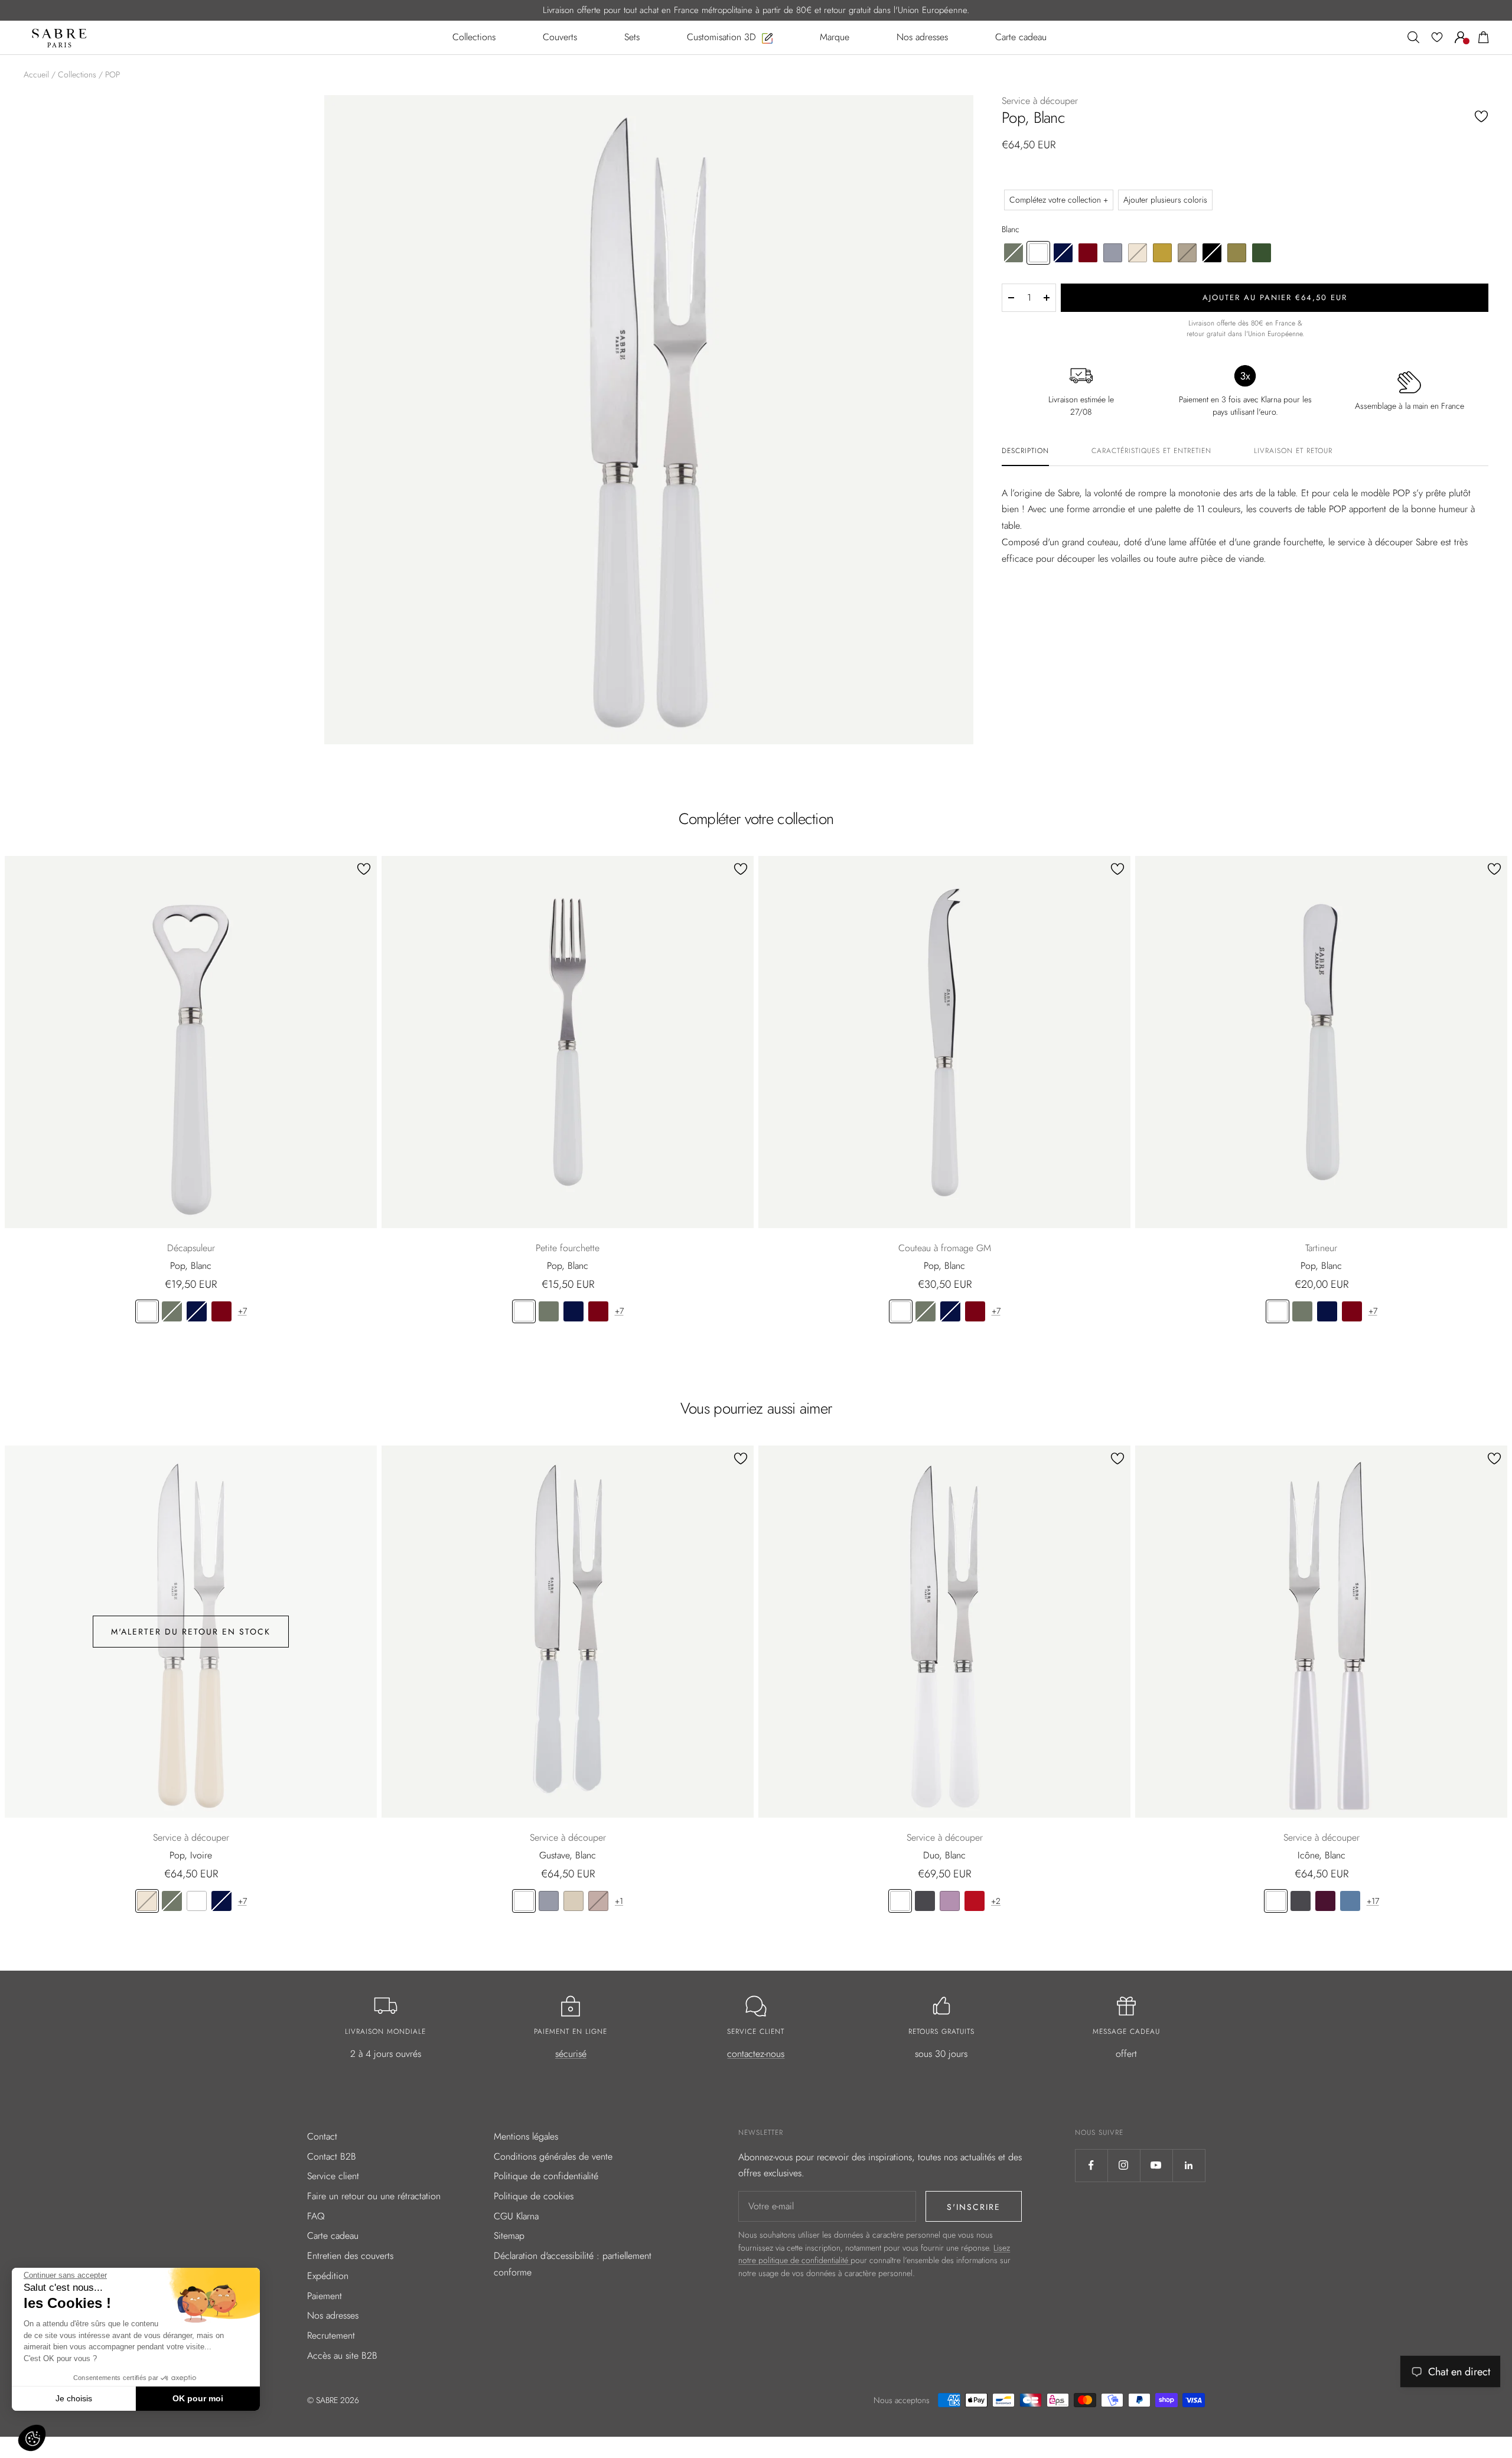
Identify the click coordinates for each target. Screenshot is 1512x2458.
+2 (996, 1901)
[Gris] (549, 1901)
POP (113, 74)
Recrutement (331, 2335)
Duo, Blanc (944, 1855)
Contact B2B (332, 2156)
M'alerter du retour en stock (191, 1632)
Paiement (325, 2296)
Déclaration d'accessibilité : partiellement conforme (573, 2264)
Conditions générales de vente (553, 2156)
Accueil (36, 74)
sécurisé (571, 2054)
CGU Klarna (516, 2216)
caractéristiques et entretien (1151, 451)
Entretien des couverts (350, 2256)
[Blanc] (147, 1311)
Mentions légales (526, 2136)
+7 (242, 1311)
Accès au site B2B (342, 2356)
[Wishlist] (1437, 37)
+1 (619, 1901)
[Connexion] (1461, 37)
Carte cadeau (333, 2236)
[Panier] (1484, 37)
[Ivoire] (147, 1901)
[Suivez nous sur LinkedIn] (1189, 2165)
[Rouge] (975, 1901)
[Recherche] (1413, 37)
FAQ (316, 2216)
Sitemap (509, 2236)
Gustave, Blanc (568, 1855)
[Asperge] (172, 1311)
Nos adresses (333, 2315)
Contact (322, 2136)
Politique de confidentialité (546, 2176)
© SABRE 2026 (333, 2400)
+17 (1373, 1901)
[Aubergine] (1325, 1901)
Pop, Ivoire (191, 1855)
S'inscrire (974, 2207)
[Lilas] (950, 1901)
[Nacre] (573, 1901)
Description (1025, 451)
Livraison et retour (1293, 451)
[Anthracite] (925, 1901)
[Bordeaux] (221, 1311)
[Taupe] (598, 1901)
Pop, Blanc (191, 1266)
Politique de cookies (534, 2196)
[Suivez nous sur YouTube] (1156, 2165)
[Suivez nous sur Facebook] (1091, 2165)
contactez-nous (756, 2054)
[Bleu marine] (197, 1311)
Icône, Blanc (1322, 1855)
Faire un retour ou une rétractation (374, 2196)
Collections (77, 74)
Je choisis (74, 2398)
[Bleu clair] (1350, 1901)
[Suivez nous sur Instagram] (1124, 2165)
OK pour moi (198, 2398)
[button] (32, 2438)
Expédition (328, 2276)
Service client (333, 2176)
